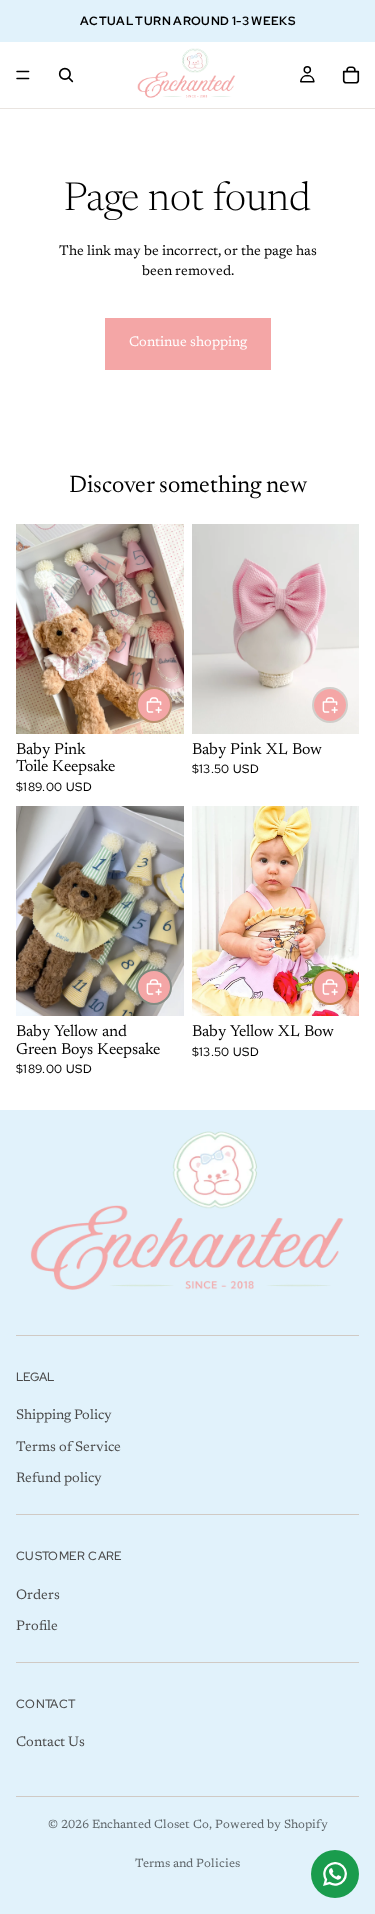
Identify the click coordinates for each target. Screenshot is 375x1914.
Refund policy (59, 1480)
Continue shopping (188, 343)
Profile (37, 1627)
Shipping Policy (64, 1417)
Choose (347, 704)
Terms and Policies (187, 1864)
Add (171, 704)
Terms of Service (68, 1448)
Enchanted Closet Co (150, 1825)
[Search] (66, 75)
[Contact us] (335, 1874)
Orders (38, 1596)
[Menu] (23, 75)
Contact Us (50, 1744)
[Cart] (351, 75)
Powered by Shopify (271, 1825)
